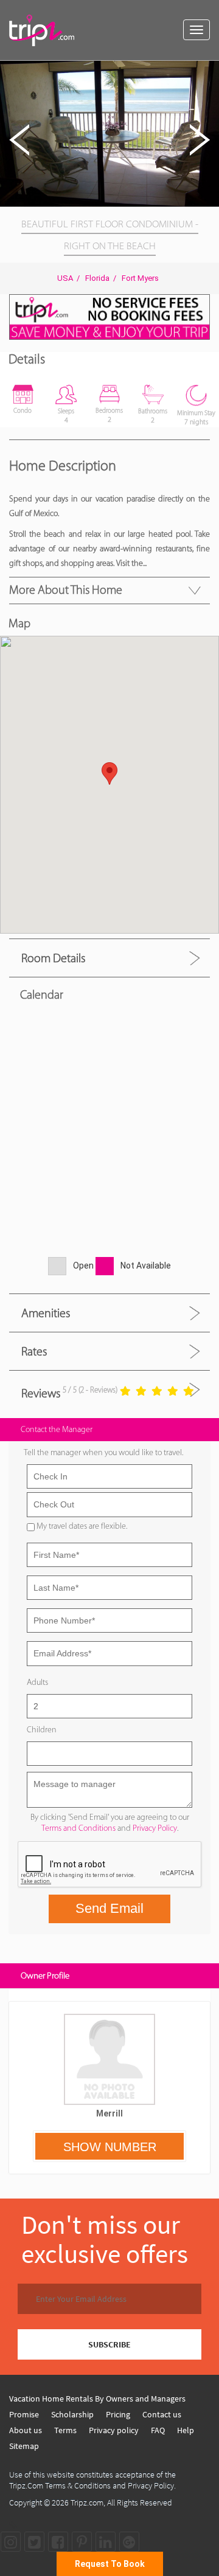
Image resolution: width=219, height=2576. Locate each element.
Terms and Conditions (78, 1828)
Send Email (109, 1908)
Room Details (53, 958)
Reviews (41, 1393)
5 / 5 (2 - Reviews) (90, 1390)
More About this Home (66, 590)
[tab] (109, 958)
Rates (34, 1351)
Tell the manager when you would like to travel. (103, 1452)
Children (42, 1730)
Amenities (46, 1313)
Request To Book (110, 2564)
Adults (37, 1682)
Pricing (118, 2414)
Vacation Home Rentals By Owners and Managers (97, 2399)
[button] (208, 72)
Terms (65, 2430)
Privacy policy (114, 2430)
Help (186, 2430)
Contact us (162, 2414)
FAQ (158, 2430)
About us (26, 2430)
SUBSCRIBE (109, 2344)
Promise (24, 2414)
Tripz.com (87, 2502)
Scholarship (72, 2414)
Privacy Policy (155, 1828)
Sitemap (24, 2446)
